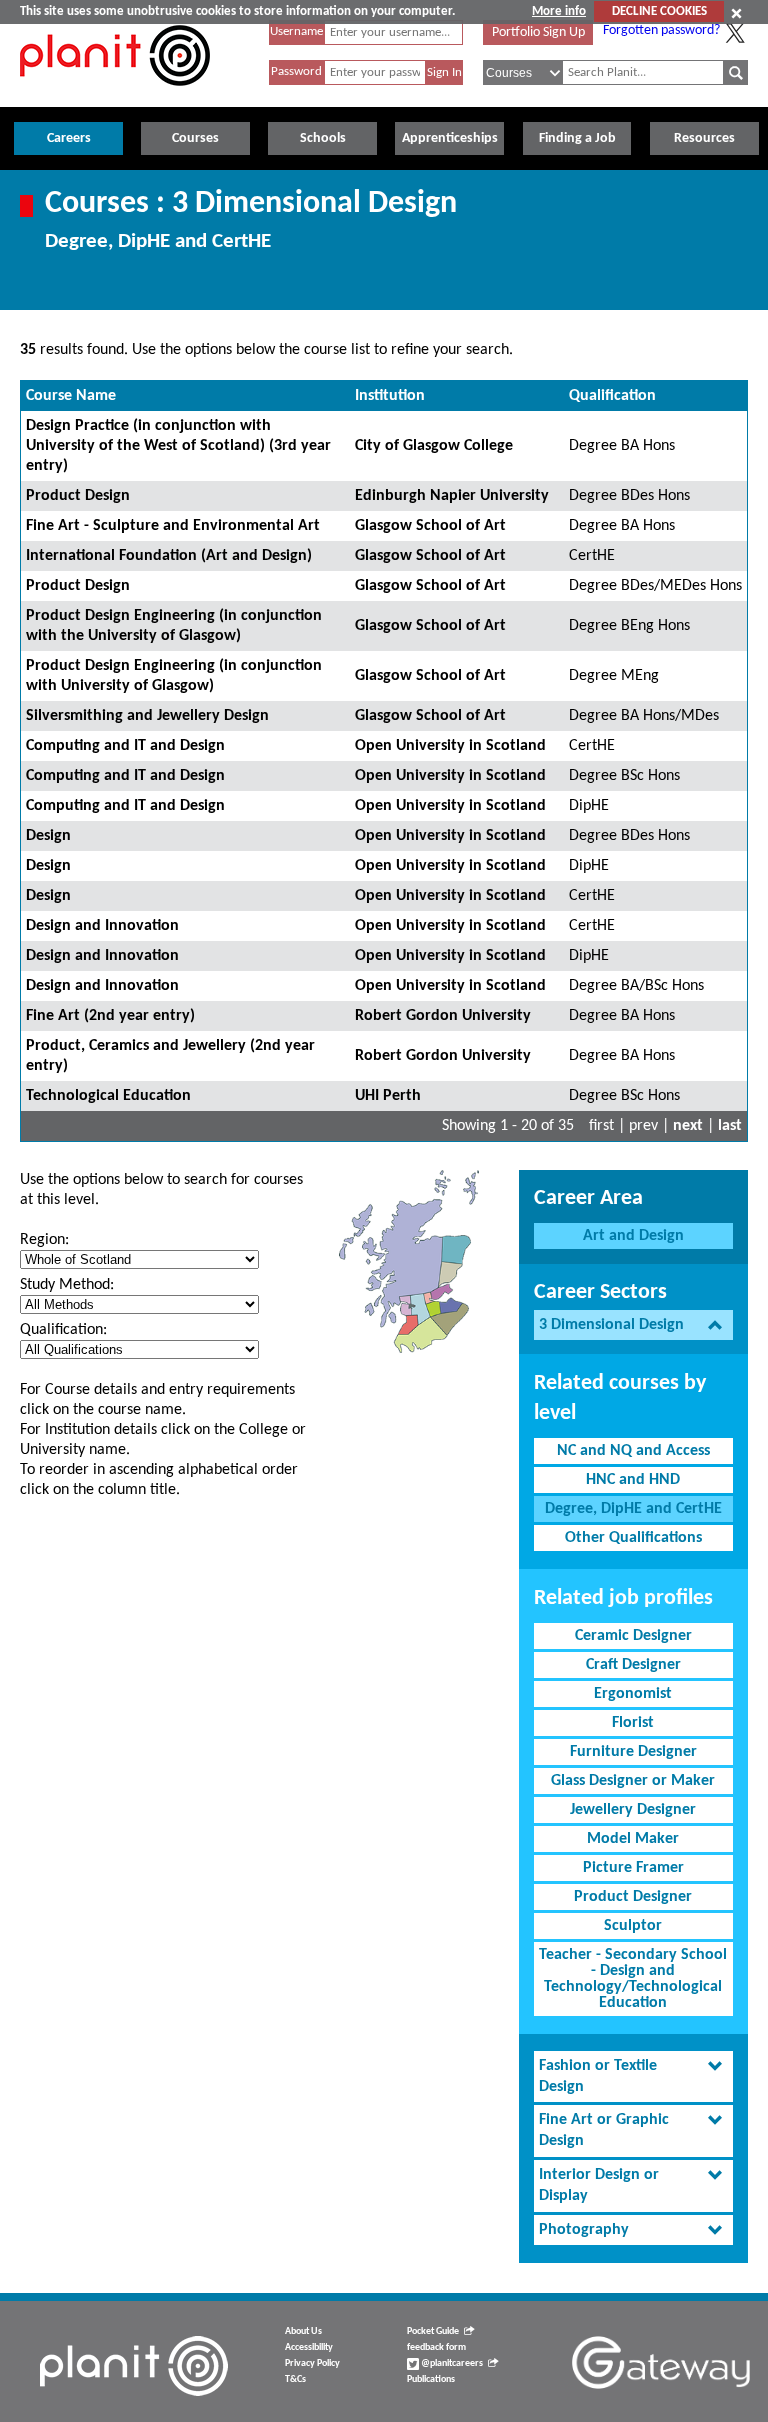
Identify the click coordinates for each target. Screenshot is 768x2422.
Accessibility (309, 2347)
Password (296, 71)
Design (48, 836)
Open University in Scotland (450, 746)
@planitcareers (451, 2363)
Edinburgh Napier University (452, 496)
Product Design (78, 496)
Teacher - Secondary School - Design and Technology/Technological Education (633, 1979)
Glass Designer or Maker (633, 1781)
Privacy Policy (312, 2363)
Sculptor (633, 1926)
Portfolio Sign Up (538, 32)
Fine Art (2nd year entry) (110, 1016)
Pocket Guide (433, 2331)
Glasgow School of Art (430, 526)
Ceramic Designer (633, 1636)
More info (559, 11)
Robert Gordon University (443, 1016)
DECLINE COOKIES (659, 11)
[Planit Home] (115, 97)
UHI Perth (388, 1096)
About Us (303, 2331)
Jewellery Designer (633, 1810)
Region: (44, 1240)
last (730, 1126)
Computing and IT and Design (125, 746)
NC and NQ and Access (633, 1451)
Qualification (612, 396)
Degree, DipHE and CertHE (633, 1509)
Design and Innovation (102, 926)
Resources (704, 138)
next (688, 1126)
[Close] (736, 13)
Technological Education (108, 1096)
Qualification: (63, 1330)
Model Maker (633, 1839)
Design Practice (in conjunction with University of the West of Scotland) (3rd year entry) (178, 446)
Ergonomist (633, 1694)
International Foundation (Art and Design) (169, 556)
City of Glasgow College (434, 446)
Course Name (71, 396)
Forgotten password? (661, 30)
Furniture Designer (633, 1752)
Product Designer (633, 1897)
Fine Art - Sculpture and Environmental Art (173, 526)
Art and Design (633, 1236)
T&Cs (295, 2379)
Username (296, 31)
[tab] (633, 1325)
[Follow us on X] (735, 33)
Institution (390, 396)
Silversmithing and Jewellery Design (147, 716)
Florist (633, 1723)
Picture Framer (633, 1868)
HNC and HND (633, 1480)
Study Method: (67, 1285)
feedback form (436, 2347)
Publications (431, 2379)
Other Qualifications (633, 1538)
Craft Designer (633, 1665)
